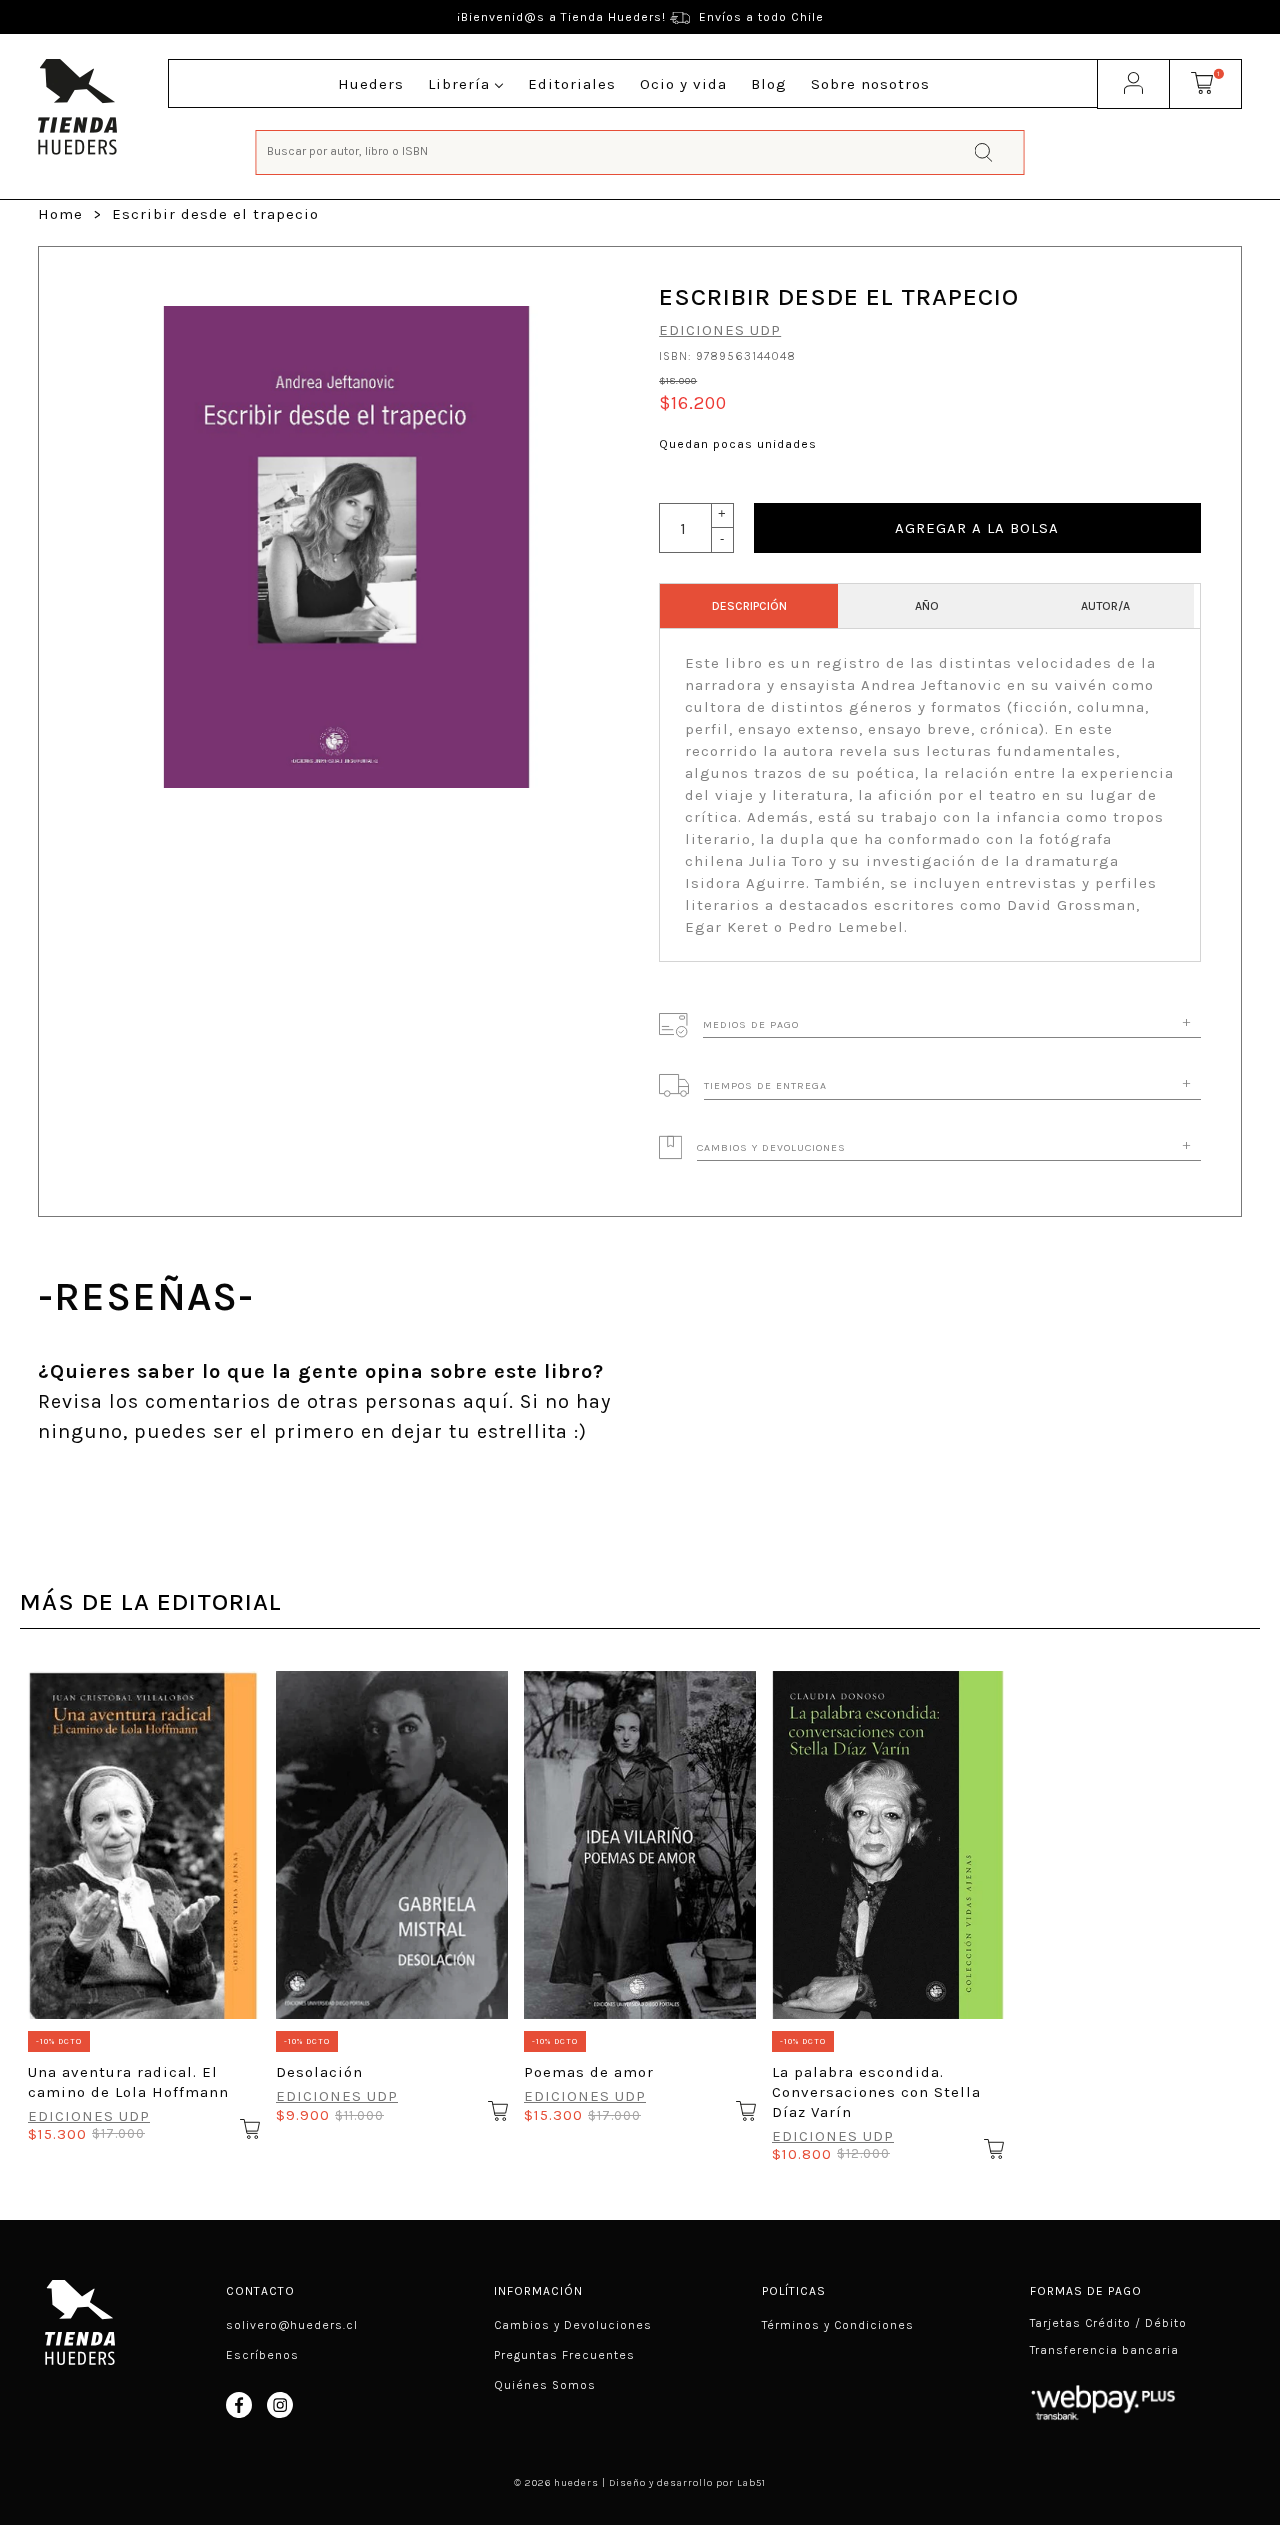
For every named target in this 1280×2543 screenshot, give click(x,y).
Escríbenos (262, 2355)
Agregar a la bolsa (977, 528)
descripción (749, 606)
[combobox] (640, 150)
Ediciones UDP (720, 330)
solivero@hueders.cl (292, 2325)
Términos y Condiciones (838, 2325)
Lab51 (751, 2483)
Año (927, 606)
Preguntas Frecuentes (564, 2355)
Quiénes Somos (545, 2385)
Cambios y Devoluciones (573, 2325)
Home (60, 214)
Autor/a (1105, 606)
